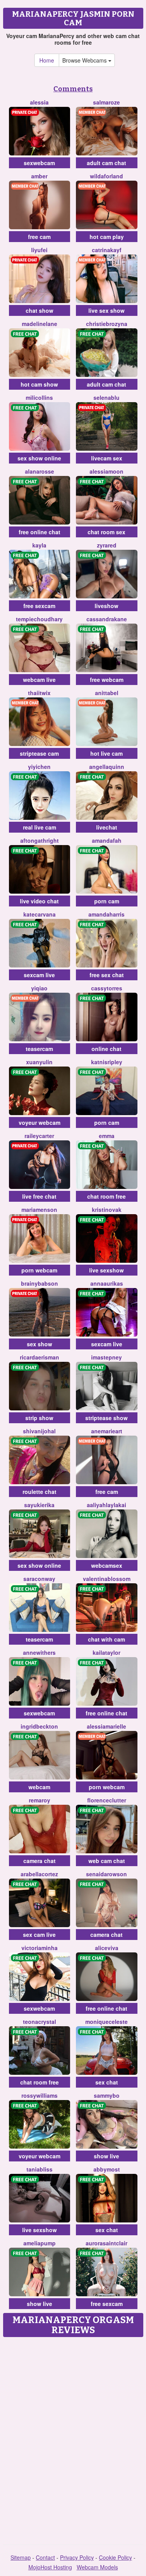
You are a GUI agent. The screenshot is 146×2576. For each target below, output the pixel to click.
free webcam (107, 680)
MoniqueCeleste (106, 2022)
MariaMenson (39, 1210)
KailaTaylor (106, 1652)
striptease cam (39, 753)
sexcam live (39, 975)
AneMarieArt (107, 1431)
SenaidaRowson (106, 1874)
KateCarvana (40, 914)
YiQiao (39, 988)
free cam (39, 237)
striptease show (106, 1418)
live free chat (39, 1196)
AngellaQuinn (107, 767)
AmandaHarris (106, 914)
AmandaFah (107, 840)
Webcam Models (97, 2567)
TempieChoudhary (39, 619)
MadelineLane (40, 324)
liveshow (106, 606)
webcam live (39, 680)
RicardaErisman (40, 1357)
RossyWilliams (40, 2095)
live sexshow (106, 1270)
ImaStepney (106, 1357)
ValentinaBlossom (107, 1579)
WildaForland (106, 176)
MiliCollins (39, 397)
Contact (45, 2557)
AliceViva (107, 1948)
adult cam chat (106, 163)
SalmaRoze (106, 102)
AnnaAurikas (107, 1283)
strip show (39, 1418)
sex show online (39, 458)
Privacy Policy (77, 2557)
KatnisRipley (107, 1062)
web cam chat (107, 1861)
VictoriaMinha (40, 1948)
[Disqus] (73, 2438)
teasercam (39, 1049)
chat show (40, 310)
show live (106, 2156)
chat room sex (106, 532)
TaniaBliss (40, 2169)
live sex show (106, 310)
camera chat (40, 1861)
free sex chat (107, 975)
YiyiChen (39, 767)
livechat (107, 827)
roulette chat (40, 1492)
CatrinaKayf (107, 250)
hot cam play (107, 237)
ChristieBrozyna (107, 324)
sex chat (107, 2082)
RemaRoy (40, 1800)
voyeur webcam (40, 1122)
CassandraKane (107, 619)
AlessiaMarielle (106, 1726)
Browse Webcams (85, 60)
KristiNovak (107, 1210)
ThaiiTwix (39, 693)
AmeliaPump (40, 2243)
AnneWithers (39, 1652)
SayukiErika (39, 1505)
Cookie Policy (115, 2557)
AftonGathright (40, 840)
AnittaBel (107, 693)
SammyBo (107, 2095)
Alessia (39, 102)
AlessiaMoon (106, 471)
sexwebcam (39, 163)
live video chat (39, 901)
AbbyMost (107, 2169)
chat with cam (106, 1639)
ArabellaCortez (39, 1874)
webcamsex (107, 1565)
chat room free (106, 1196)
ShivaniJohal (39, 1431)
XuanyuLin (39, 1062)
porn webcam (39, 1270)
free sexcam (39, 606)
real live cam (40, 827)
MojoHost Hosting (50, 2567)
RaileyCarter (39, 1136)
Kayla (39, 545)
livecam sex (107, 458)
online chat (106, 1049)
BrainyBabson (40, 1283)
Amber (39, 176)
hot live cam (106, 753)
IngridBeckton (39, 1726)
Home (47, 60)
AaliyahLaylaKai (106, 1505)
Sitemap (21, 2557)
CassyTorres (107, 988)
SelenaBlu (106, 397)
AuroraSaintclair (106, 2243)
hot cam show (39, 384)
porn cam (107, 901)
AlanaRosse (40, 471)
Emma (107, 1136)
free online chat (40, 532)
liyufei (39, 250)
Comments (73, 89)
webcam (39, 1787)
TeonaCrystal (40, 2022)
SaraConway (39, 1579)
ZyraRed (107, 545)
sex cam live (39, 1935)
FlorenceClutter (107, 1800)
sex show (40, 1344)
